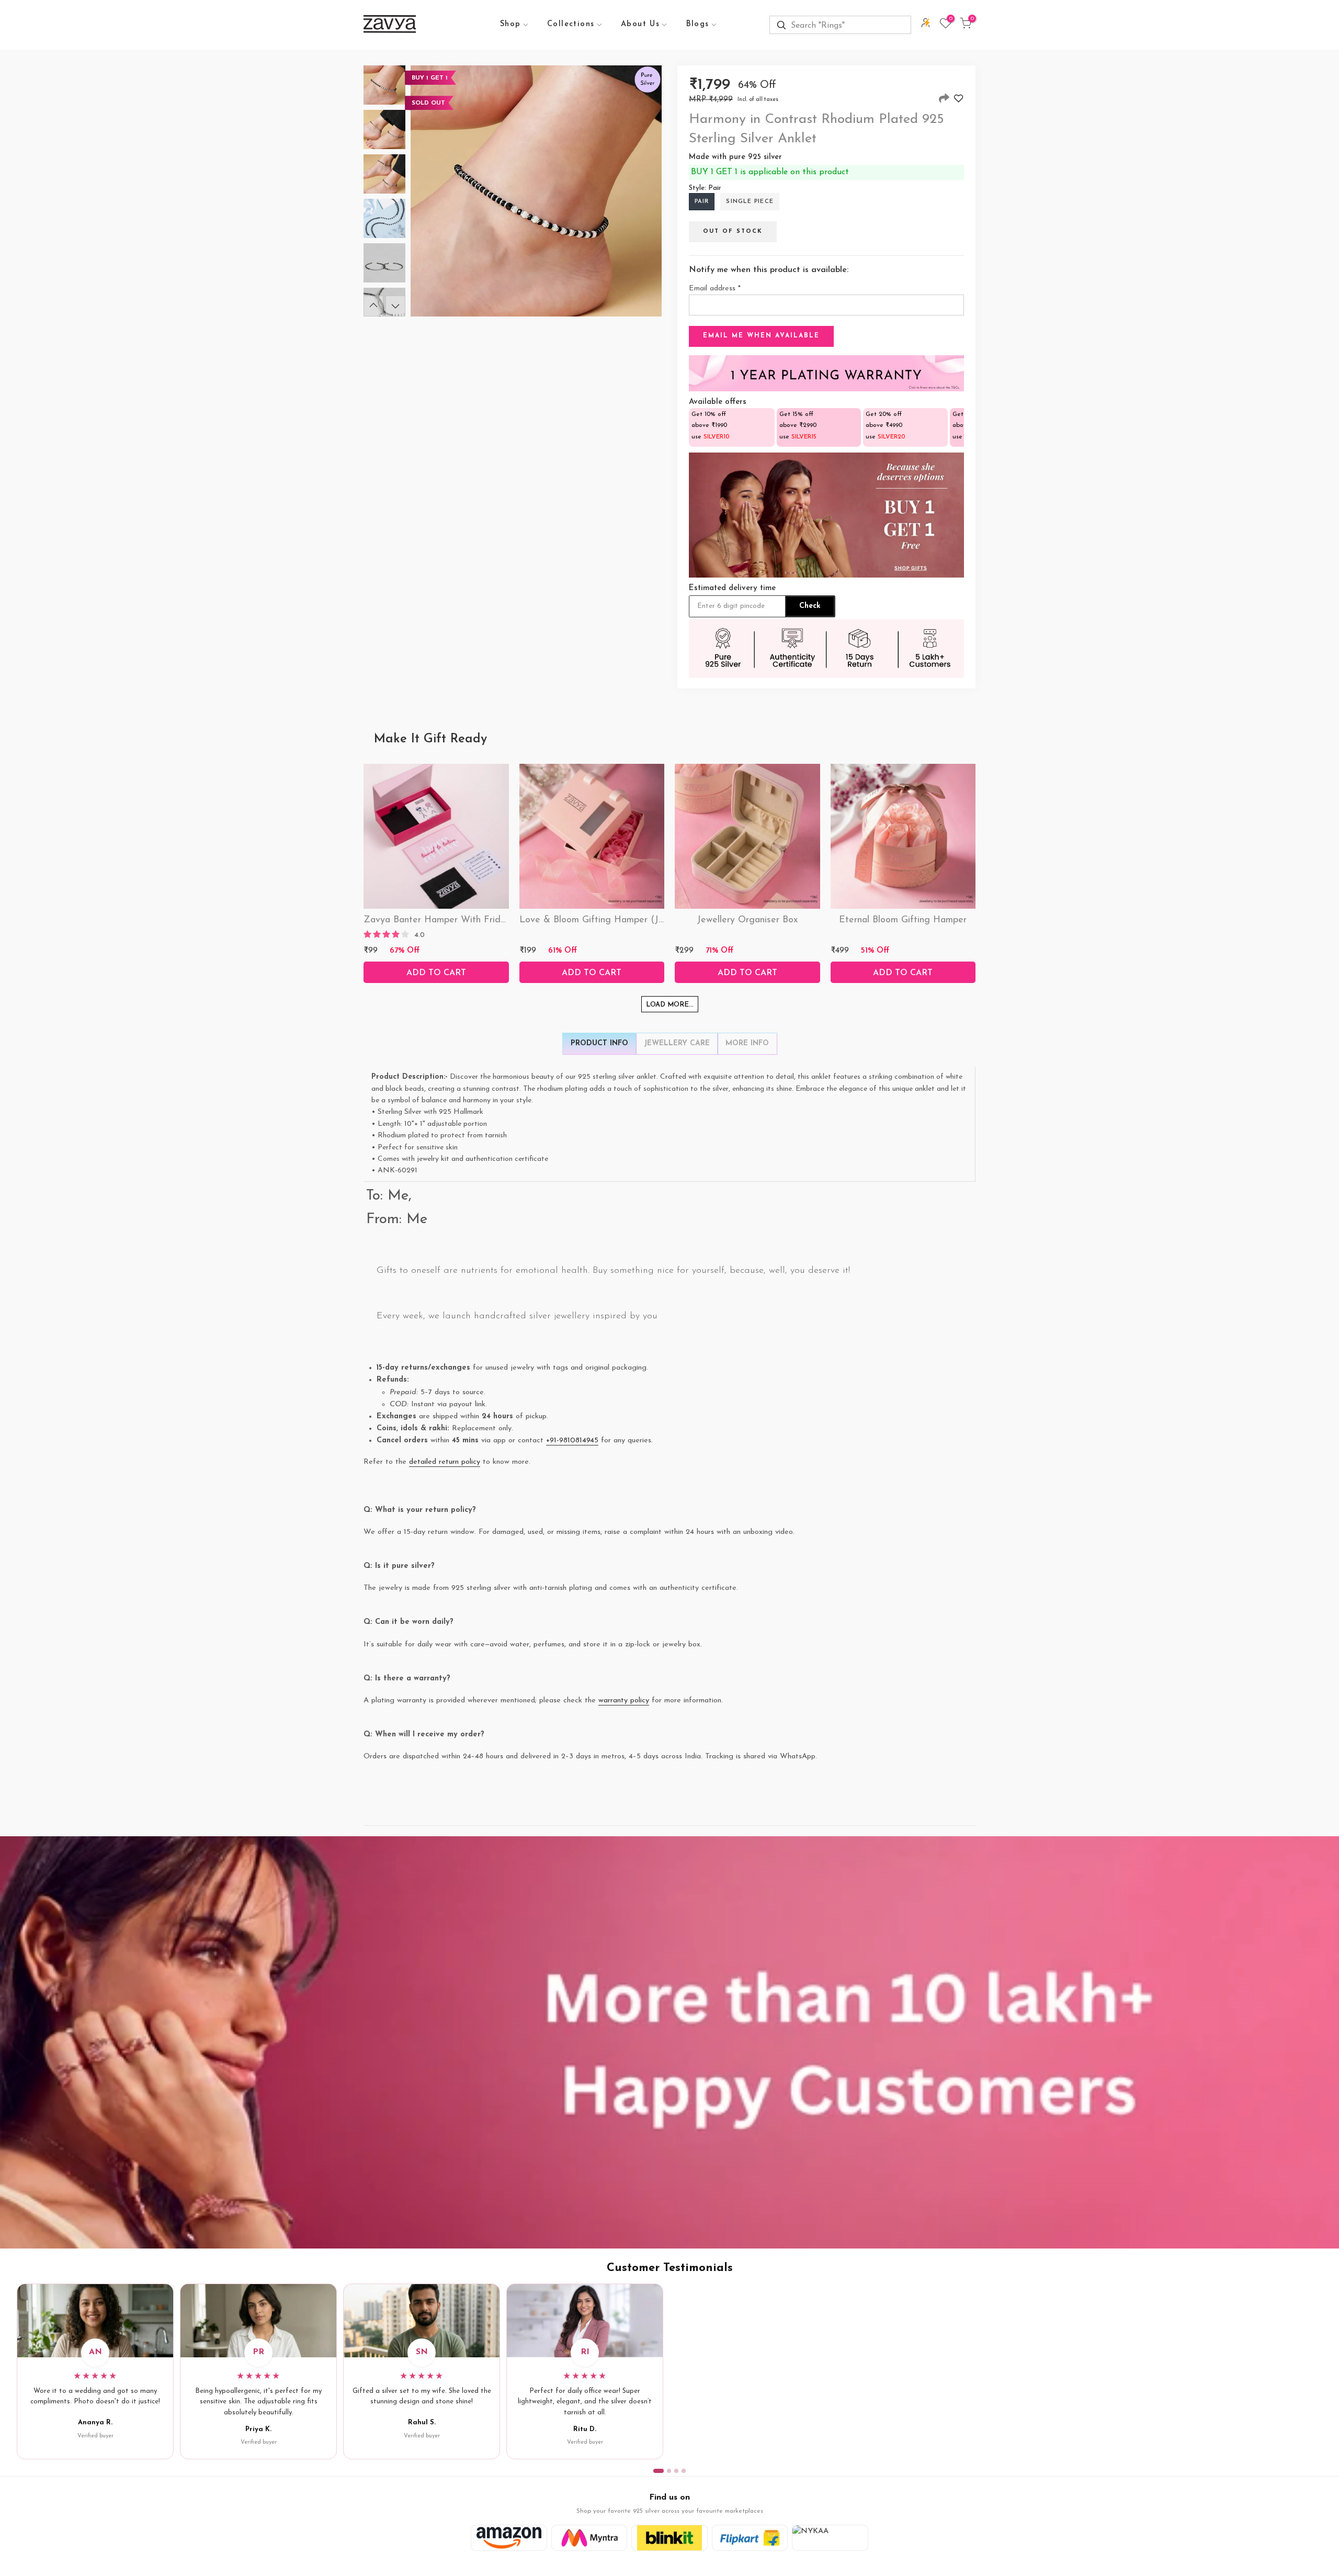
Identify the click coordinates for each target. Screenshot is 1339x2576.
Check (810, 606)
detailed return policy (445, 1462)
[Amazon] (509, 2538)
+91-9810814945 (572, 1440)
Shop (510, 24)
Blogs (698, 24)
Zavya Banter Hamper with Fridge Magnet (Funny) (473, 920)
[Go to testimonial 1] (659, 2471)
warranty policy (624, 1701)
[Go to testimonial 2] (669, 2471)
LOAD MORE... (670, 1005)
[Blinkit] (669, 2538)
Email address (715, 289)
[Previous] (373, 306)
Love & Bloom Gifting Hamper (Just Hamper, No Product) (642, 920)
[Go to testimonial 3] (676, 2471)
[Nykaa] (830, 2538)
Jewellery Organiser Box (747, 920)
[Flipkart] (750, 2538)
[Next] (395, 306)
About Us (640, 24)
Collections (571, 24)
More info (747, 1043)
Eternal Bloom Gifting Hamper (903, 920)
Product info (599, 1043)
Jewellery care (677, 1043)
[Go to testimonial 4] (684, 2471)
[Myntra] (589, 2538)
